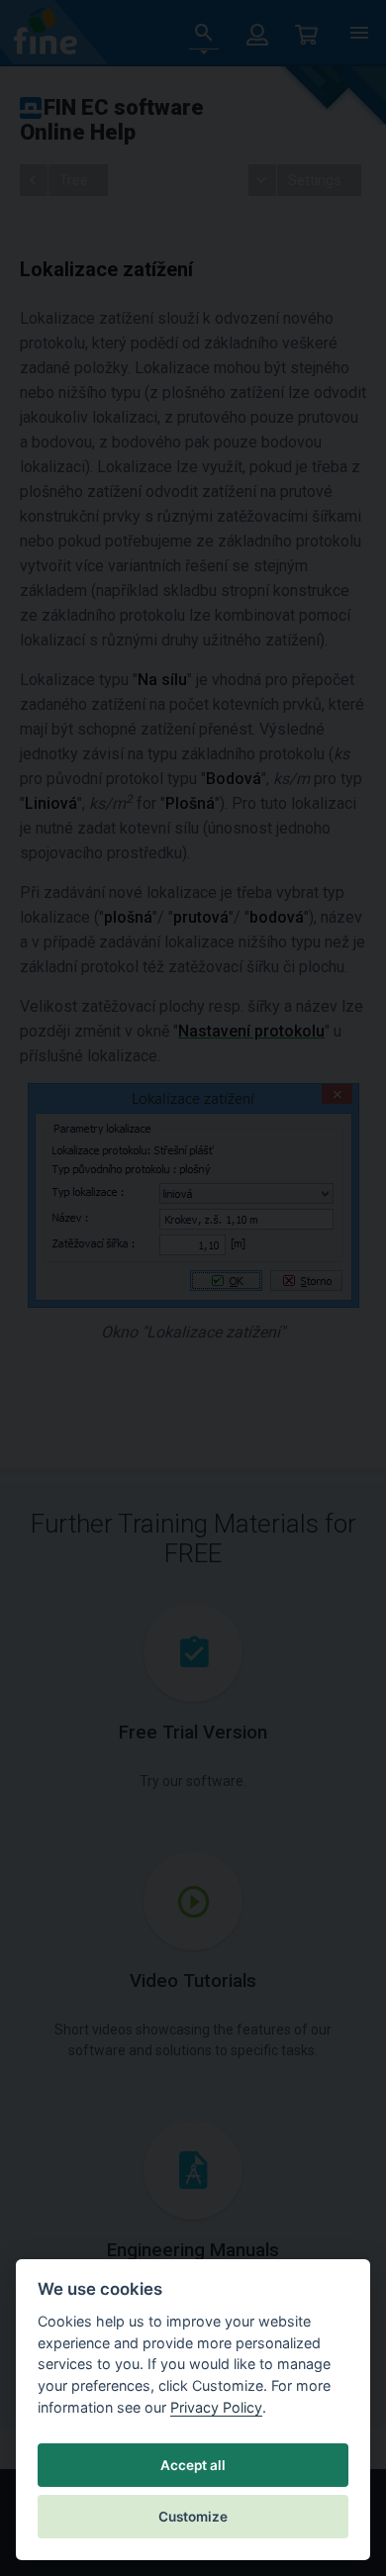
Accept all (193, 2465)
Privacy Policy (216, 2407)
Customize (193, 2517)
